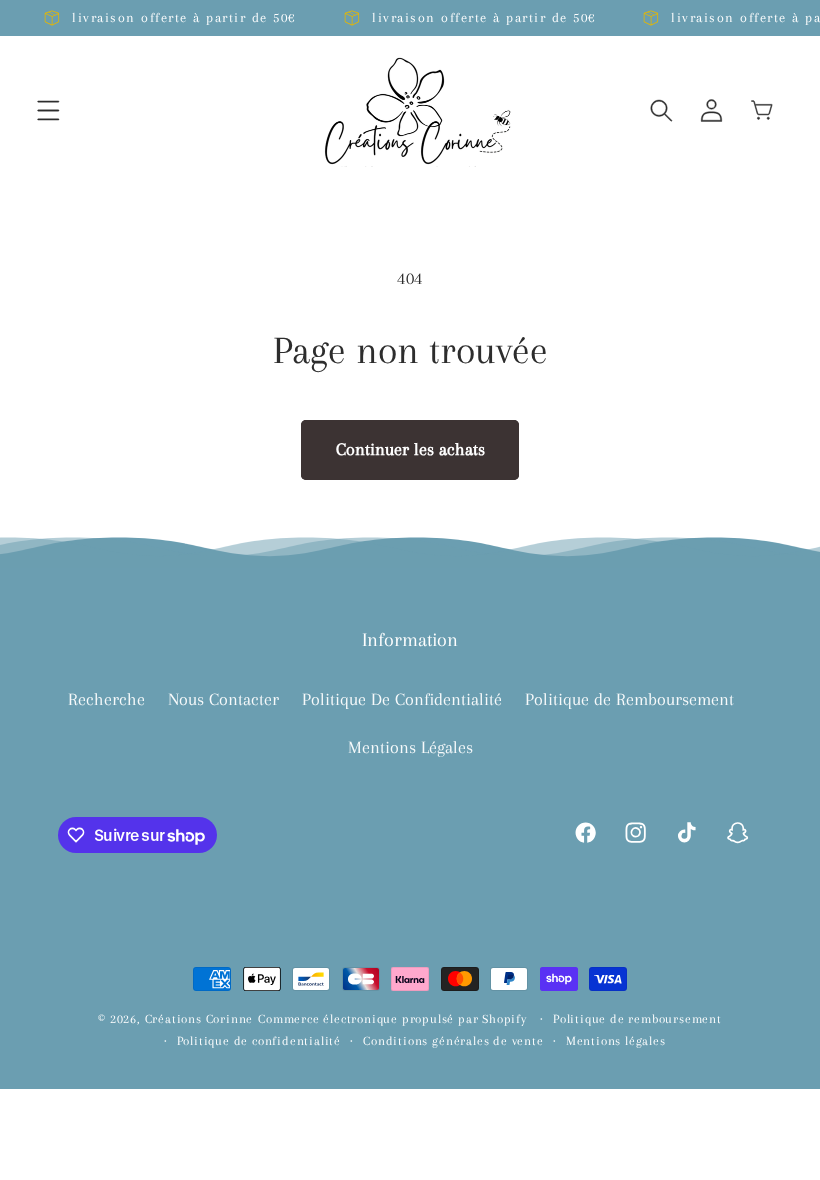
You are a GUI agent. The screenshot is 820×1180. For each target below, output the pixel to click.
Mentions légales (616, 1041)
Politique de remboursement (637, 1019)
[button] (48, 110)
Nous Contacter (223, 699)
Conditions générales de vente (453, 1041)
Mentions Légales (410, 747)
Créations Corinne (199, 1019)
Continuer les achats (410, 449)
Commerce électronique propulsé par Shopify (392, 1019)
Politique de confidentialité (259, 1041)
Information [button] (410, 640)
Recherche (106, 699)
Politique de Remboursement (629, 699)
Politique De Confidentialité (402, 699)
